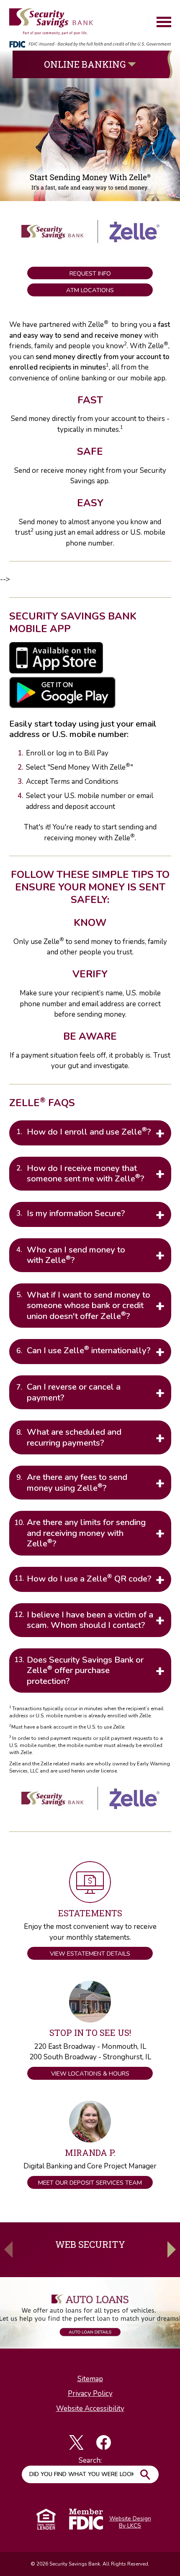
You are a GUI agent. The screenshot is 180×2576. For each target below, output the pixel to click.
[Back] (8, 2250)
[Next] (172, 2250)
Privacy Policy (90, 2394)
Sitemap (90, 2379)
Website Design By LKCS (130, 2522)
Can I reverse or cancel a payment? (74, 1392)
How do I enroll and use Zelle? (89, 1131)
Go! (145, 2474)
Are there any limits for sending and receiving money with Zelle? (86, 1533)
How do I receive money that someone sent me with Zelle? (86, 1173)
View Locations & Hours (90, 2074)
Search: (90, 2460)
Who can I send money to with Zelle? (76, 1255)
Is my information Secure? (76, 1213)
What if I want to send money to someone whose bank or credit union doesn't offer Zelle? (89, 1305)
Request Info (90, 273)
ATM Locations (90, 290)
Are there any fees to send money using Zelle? (77, 1482)
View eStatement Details (90, 1954)
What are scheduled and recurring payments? (74, 1437)
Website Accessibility (90, 2409)
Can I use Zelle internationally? (89, 1350)
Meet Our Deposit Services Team (90, 2183)
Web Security (90, 2244)
